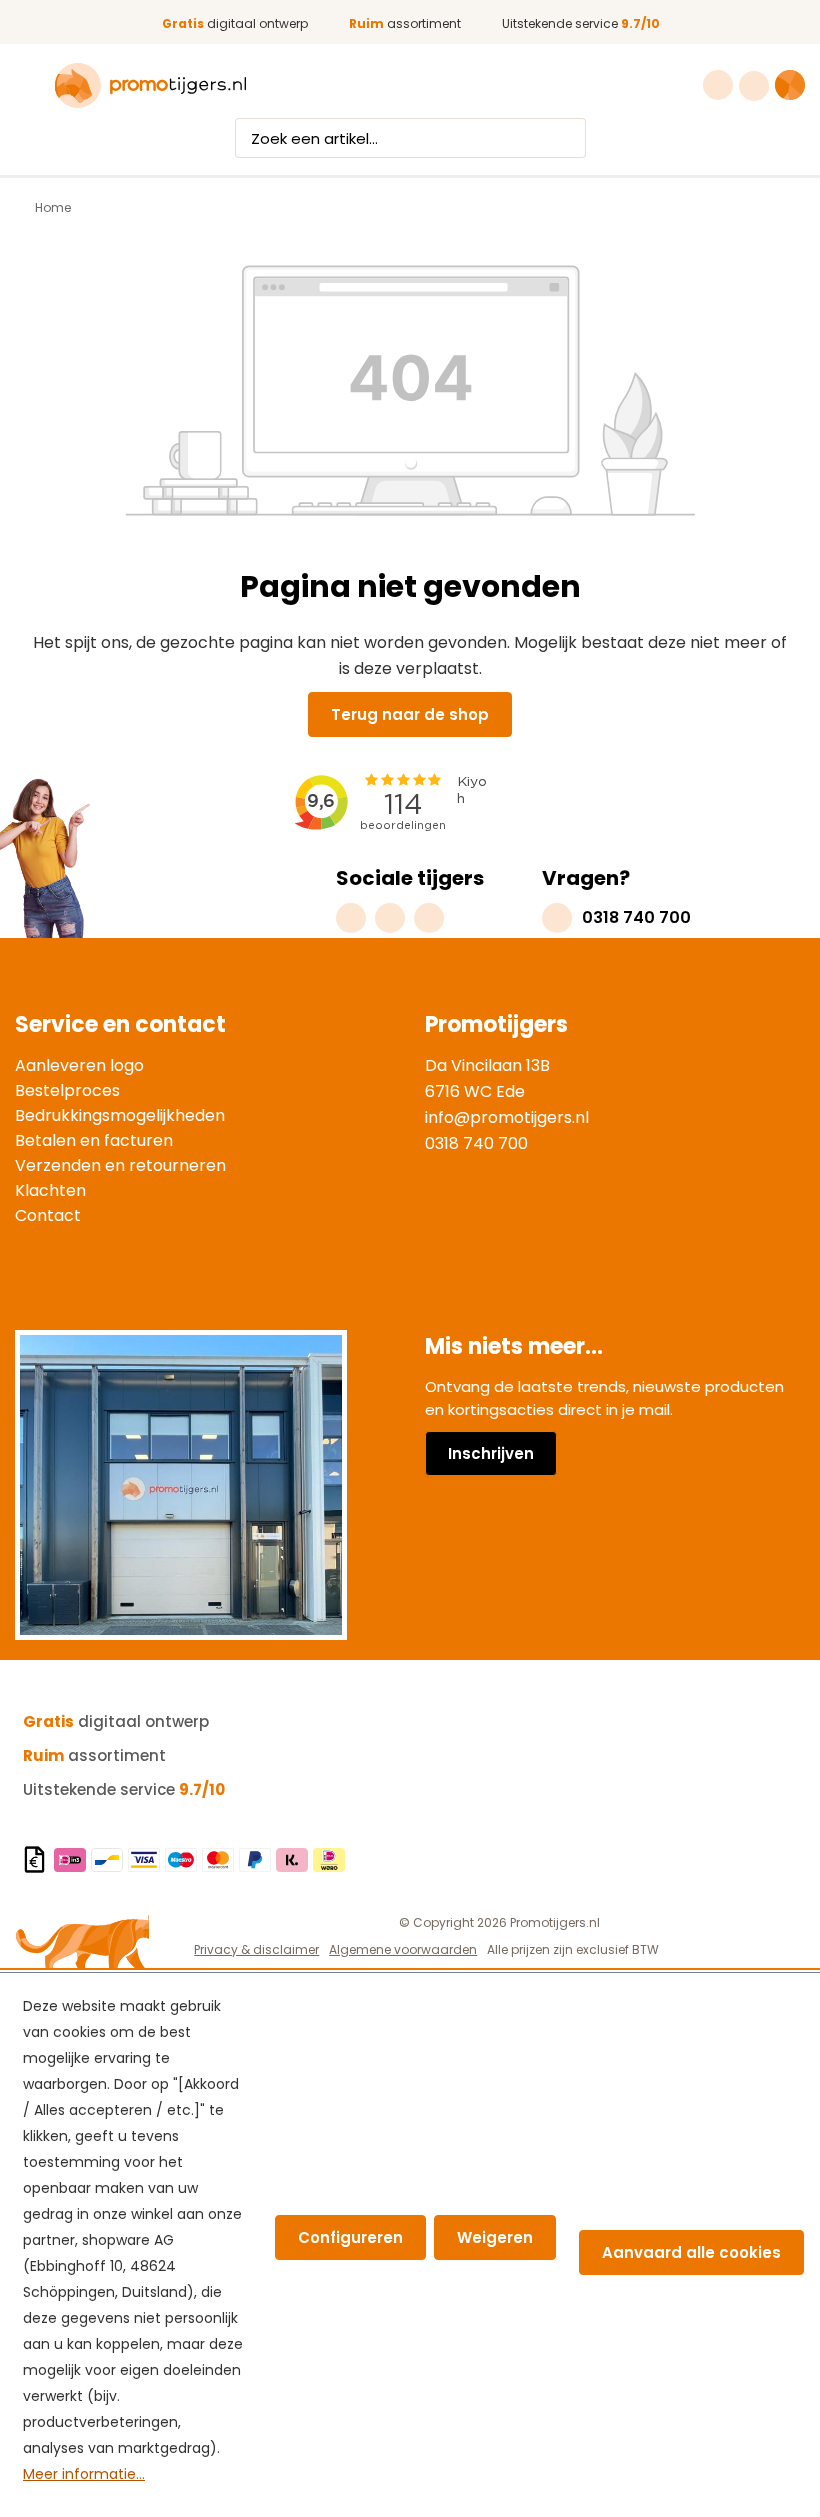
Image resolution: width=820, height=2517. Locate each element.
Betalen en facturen (94, 1140)
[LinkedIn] (429, 918)
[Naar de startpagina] (150, 86)
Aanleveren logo (79, 1065)
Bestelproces (67, 1090)
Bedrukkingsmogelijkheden (120, 1115)
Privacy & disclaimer (256, 1949)
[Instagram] (351, 918)
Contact (48, 1215)
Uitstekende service (581, 23)
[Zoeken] (567, 138)
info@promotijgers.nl (507, 1117)
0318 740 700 (476, 1143)
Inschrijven (491, 1453)
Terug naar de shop (410, 714)
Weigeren (495, 2237)
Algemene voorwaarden (403, 1949)
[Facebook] (390, 918)
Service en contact (120, 1024)
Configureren (350, 2237)
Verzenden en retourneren (120, 1165)
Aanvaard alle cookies (691, 2252)
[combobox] (392, 138)
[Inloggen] (756, 86)
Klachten (50, 1190)
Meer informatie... (84, 2474)
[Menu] (27, 86)
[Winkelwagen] (790, 85)
